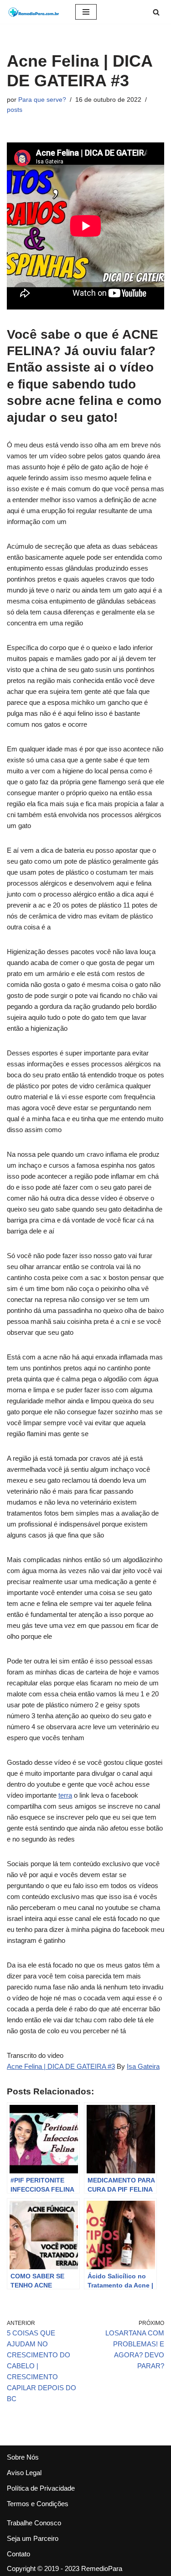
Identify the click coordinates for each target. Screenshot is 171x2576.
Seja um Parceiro (33, 2538)
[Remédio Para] (34, 12)
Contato (18, 2554)
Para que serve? (42, 100)
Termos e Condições (38, 2504)
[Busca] (156, 12)
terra (65, 1795)
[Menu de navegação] (86, 12)
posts (15, 110)
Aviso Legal (24, 2473)
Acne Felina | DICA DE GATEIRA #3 (61, 2066)
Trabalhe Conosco (34, 2523)
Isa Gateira (143, 2066)
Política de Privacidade (41, 2488)
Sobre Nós (23, 2457)
